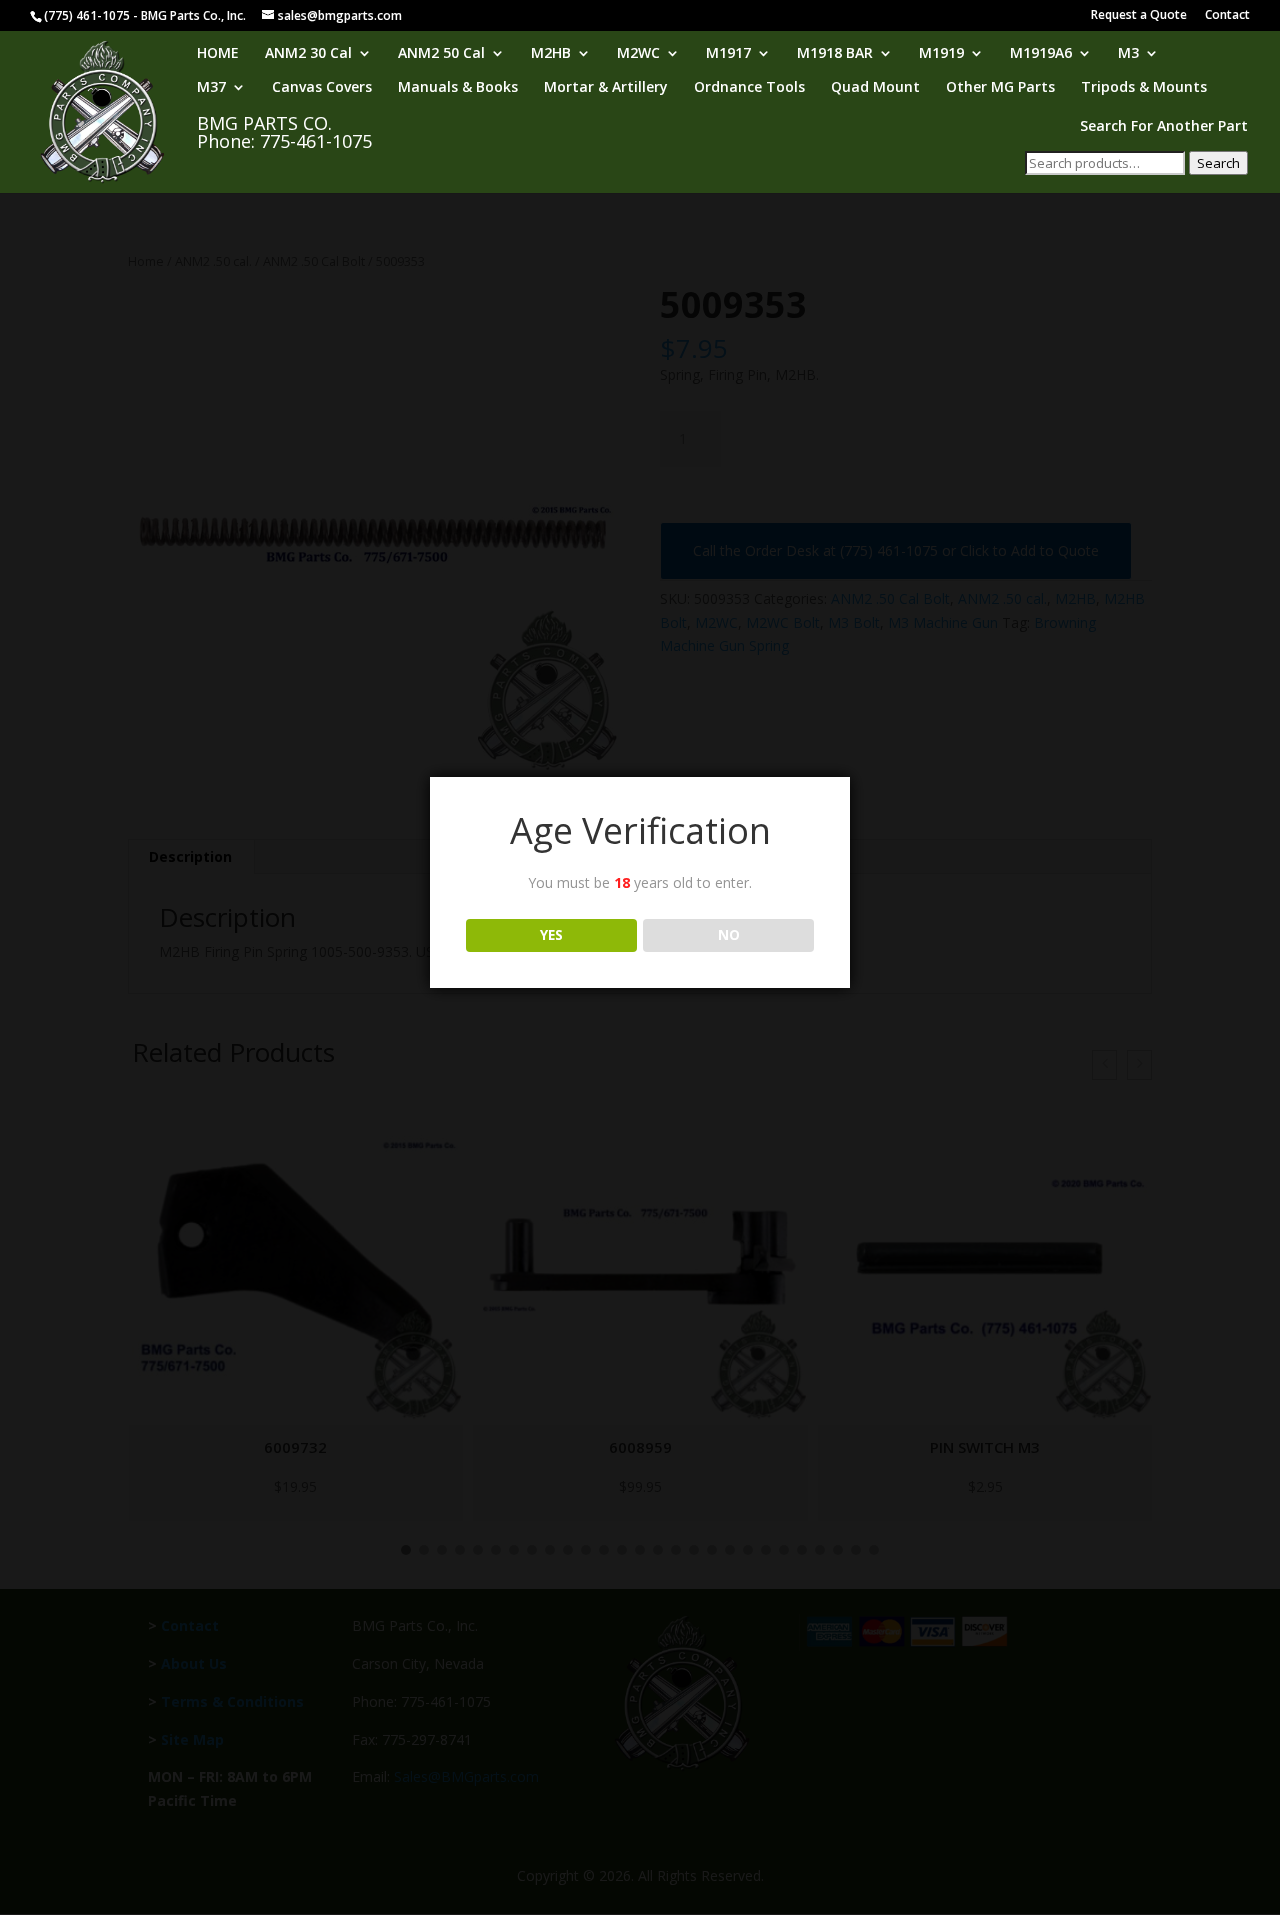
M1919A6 (1041, 54)
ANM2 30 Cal (308, 54)
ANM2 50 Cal (441, 54)
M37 (211, 88)
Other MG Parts (1000, 88)
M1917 (728, 54)
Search (1218, 163)
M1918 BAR (835, 54)
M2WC (638, 54)
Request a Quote (1139, 16)
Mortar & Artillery (606, 88)
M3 (1128, 54)
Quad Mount (875, 88)
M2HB (551, 54)
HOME (218, 54)
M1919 (941, 54)
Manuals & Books (458, 88)
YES (551, 935)
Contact (1227, 16)
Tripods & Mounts (1144, 88)
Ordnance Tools (749, 88)
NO (729, 935)
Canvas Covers (322, 88)
